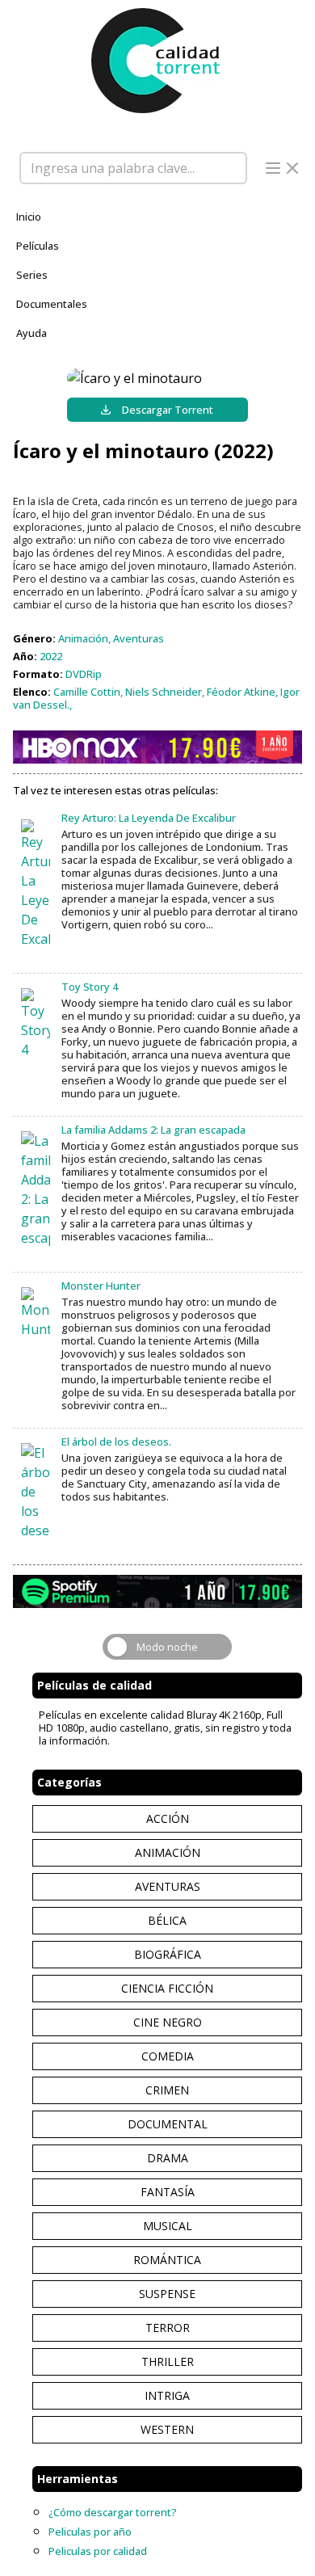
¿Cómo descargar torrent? (113, 2512)
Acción (168, 1818)
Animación (168, 1852)
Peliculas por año (90, 2532)
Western (167, 2429)
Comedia (168, 2056)
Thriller (168, 2361)
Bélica (167, 1920)
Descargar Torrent (168, 410)
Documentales (52, 304)
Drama (168, 2158)
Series (32, 275)
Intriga (167, 2395)
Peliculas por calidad (98, 2551)
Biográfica (168, 1954)
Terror (168, 2328)
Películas (38, 246)
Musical (168, 2226)
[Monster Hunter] (36, 1313)
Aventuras (168, 1886)
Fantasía (168, 2192)
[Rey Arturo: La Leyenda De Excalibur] (36, 884)
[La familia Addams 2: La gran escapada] (36, 1189)
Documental (168, 2124)
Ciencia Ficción (167, 1988)
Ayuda (31, 333)
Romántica (167, 2260)
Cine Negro (168, 2022)
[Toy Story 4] (36, 1024)
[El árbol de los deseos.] (36, 1492)
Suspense (167, 2294)
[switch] (167, 1647)
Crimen (167, 2090)
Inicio (29, 217)
